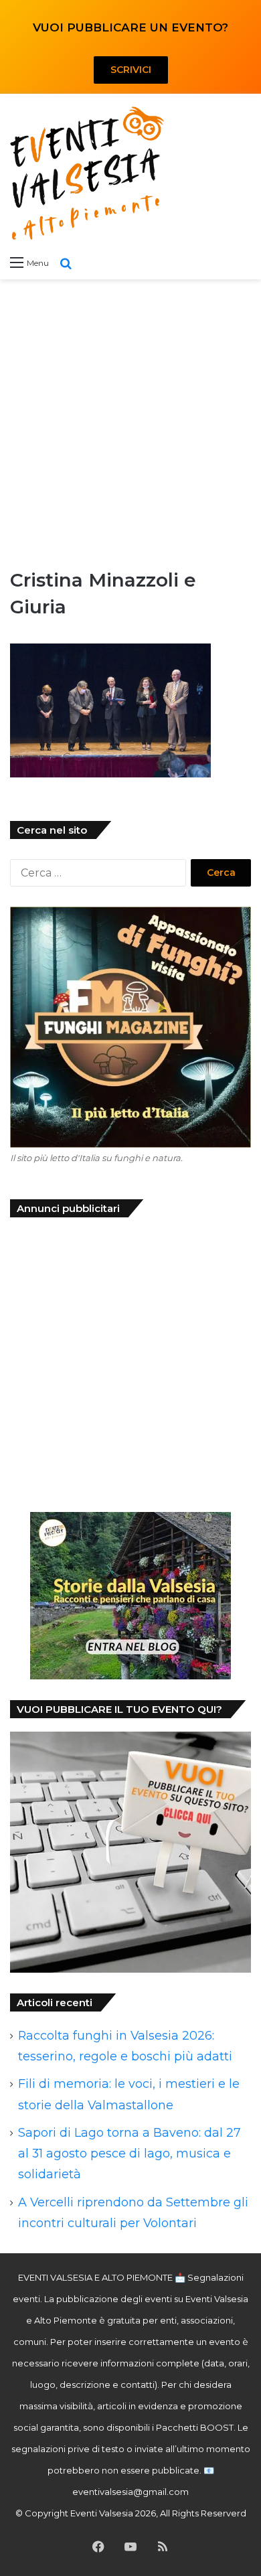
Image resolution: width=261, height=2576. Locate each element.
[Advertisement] (130, 423)
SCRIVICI (131, 70)
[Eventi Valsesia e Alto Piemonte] (87, 173)
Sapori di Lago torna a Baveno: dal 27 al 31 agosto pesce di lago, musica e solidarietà (129, 2153)
